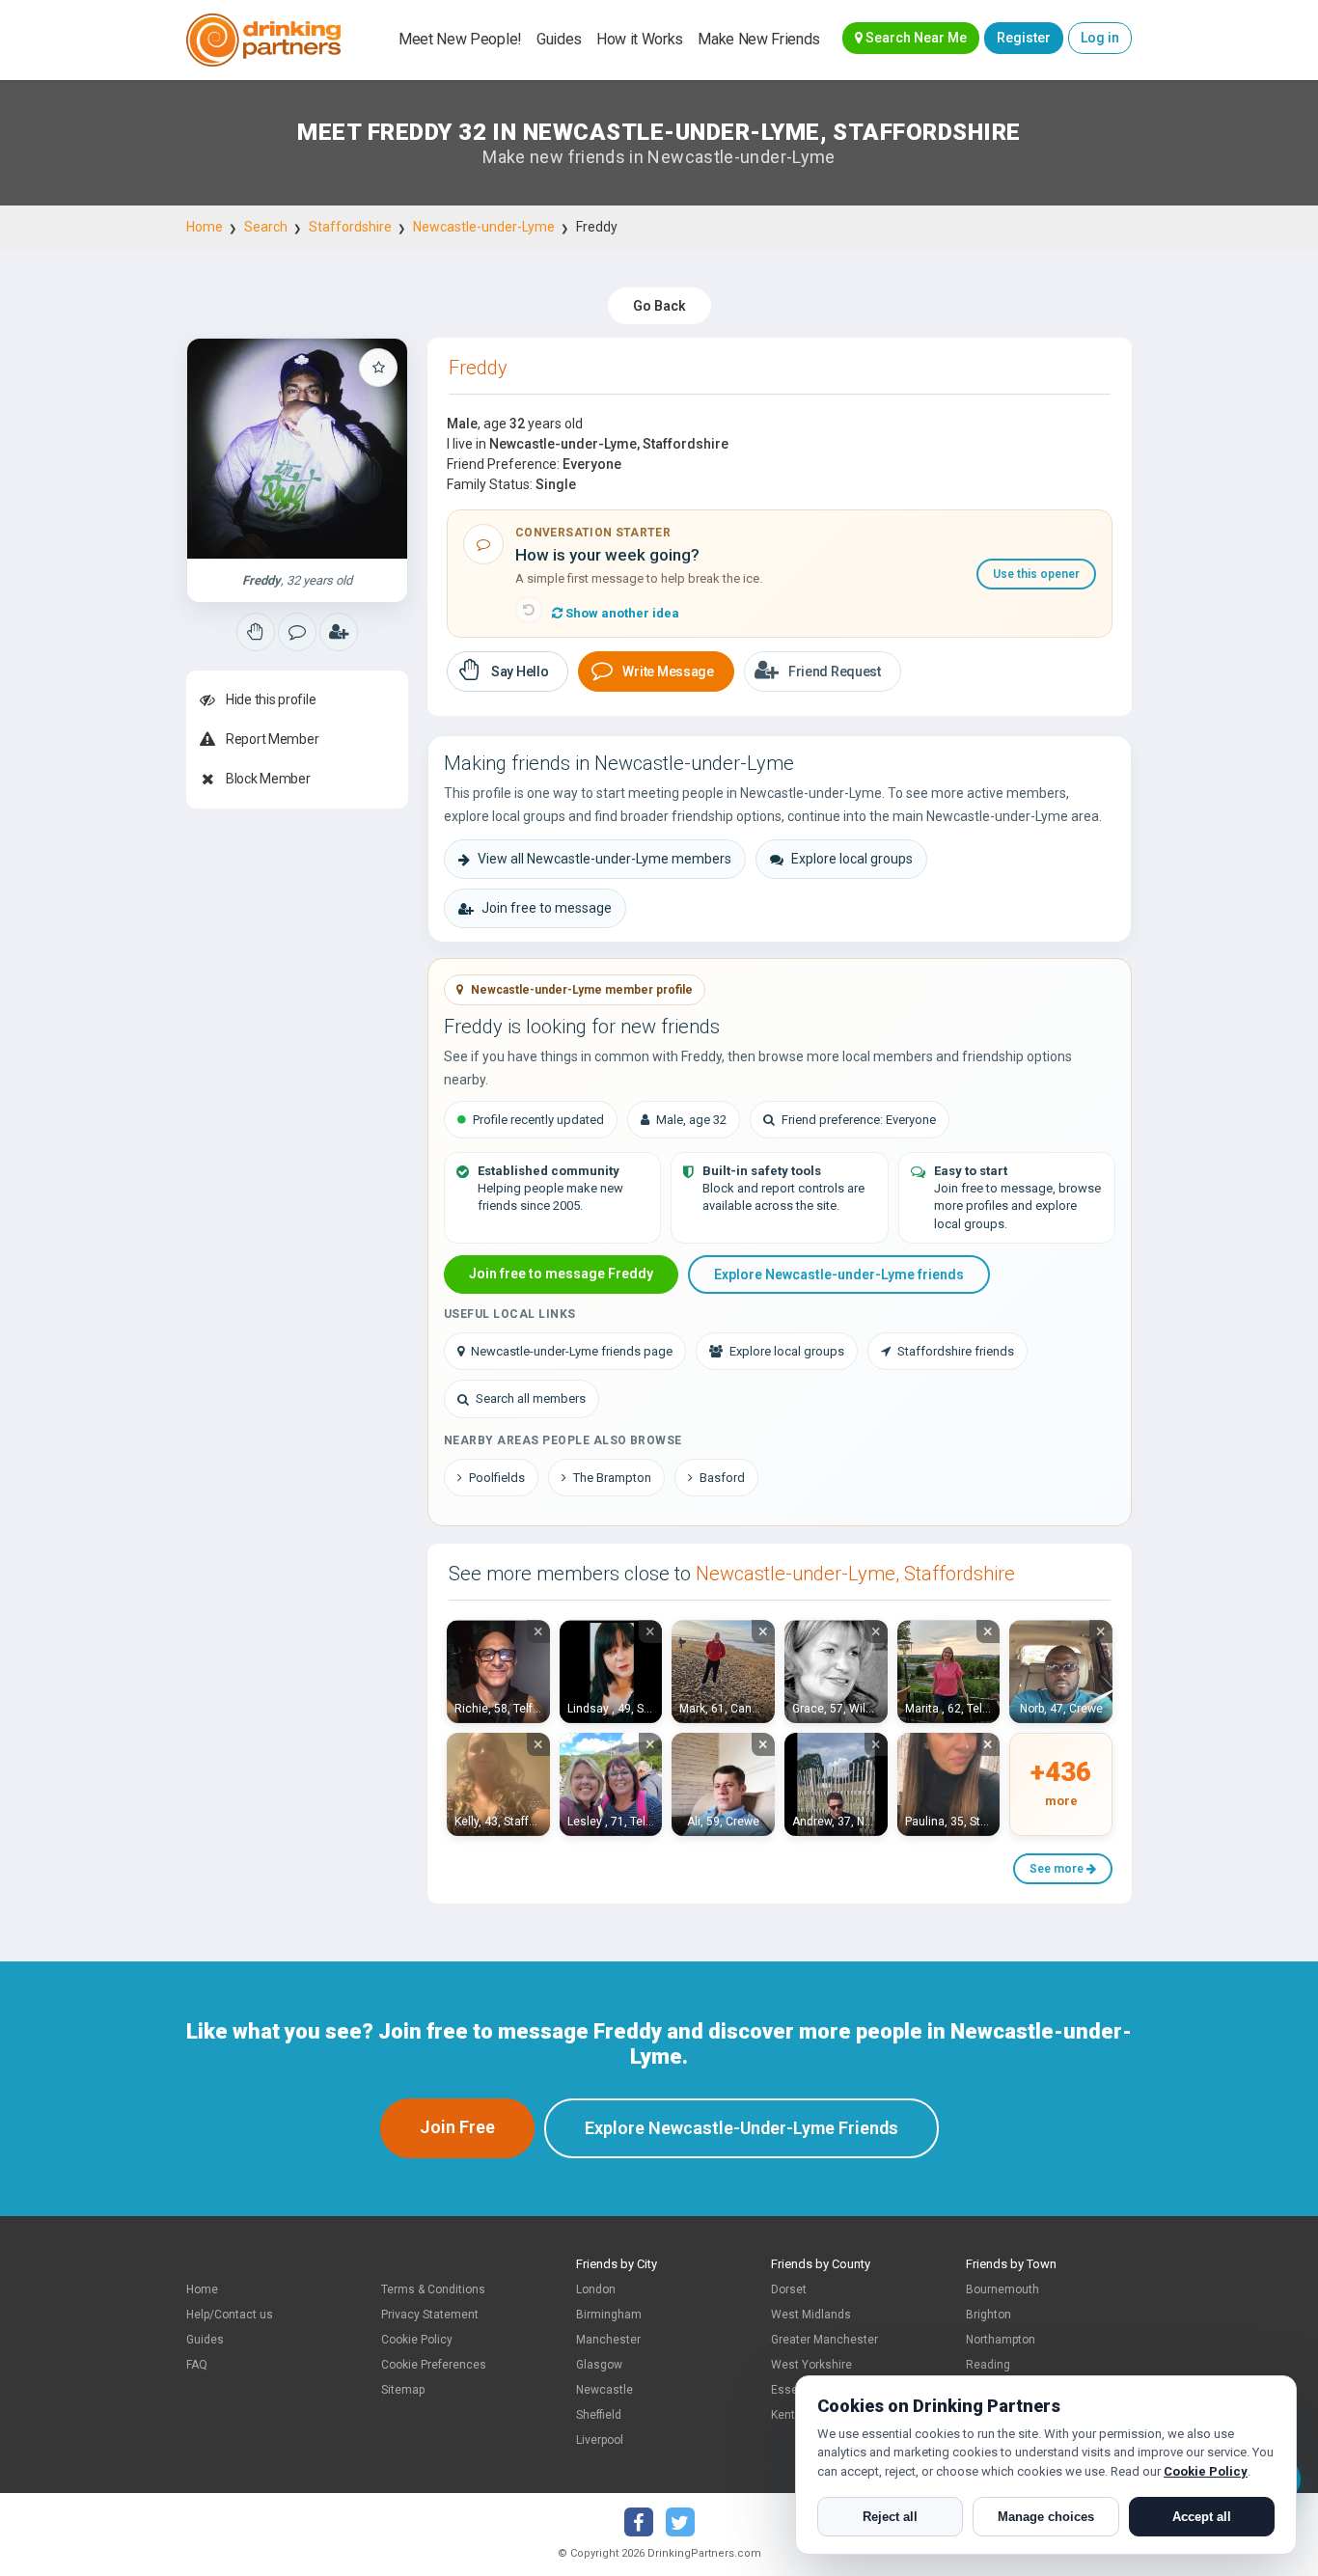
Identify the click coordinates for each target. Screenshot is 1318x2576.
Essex (787, 2390)
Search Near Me (915, 38)
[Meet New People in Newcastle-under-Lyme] (297, 632)
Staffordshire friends (956, 1351)
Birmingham (609, 2315)
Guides (559, 39)
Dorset (789, 2289)
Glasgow (599, 2365)
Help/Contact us (230, 2315)
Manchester (608, 2340)
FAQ (197, 2365)
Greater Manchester (824, 2340)
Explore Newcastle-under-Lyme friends (839, 1274)
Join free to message (547, 908)
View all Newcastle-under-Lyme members (604, 859)
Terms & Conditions (433, 2289)
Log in (1100, 38)
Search (266, 227)
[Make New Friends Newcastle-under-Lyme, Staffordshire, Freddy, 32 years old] (297, 449)
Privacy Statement (430, 2315)
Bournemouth (1002, 2289)
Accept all (1202, 2517)
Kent (783, 2415)
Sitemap (403, 2390)
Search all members (531, 1398)
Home (205, 227)
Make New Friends (759, 39)
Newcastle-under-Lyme (484, 227)
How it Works (640, 39)
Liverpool (600, 2440)
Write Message (668, 671)
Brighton (988, 2315)
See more (1058, 1869)
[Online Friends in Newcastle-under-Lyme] (339, 632)
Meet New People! (460, 39)
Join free (457, 2127)
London (596, 2289)
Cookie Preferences (434, 2365)
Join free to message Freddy (561, 1274)
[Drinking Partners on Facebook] (639, 2522)
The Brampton (612, 1478)
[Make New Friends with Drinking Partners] (263, 40)
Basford (722, 1478)
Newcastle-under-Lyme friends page (572, 1351)
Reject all (890, 2517)
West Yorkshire (811, 2365)
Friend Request (835, 671)
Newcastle (604, 2390)
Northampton (1001, 2340)
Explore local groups (852, 859)
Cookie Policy (417, 2340)
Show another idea (621, 613)
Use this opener (1036, 574)
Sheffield (599, 2415)
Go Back (659, 306)
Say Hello (520, 671)
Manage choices (1046, 2517)
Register (1024, 38)
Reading (988, 2365)
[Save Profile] (378, 368)
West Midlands (811, 2315)
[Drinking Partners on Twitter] (680, 2522)
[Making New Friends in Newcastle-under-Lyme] (256, 632)
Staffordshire (350, 227)
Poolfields (497, 1478)
